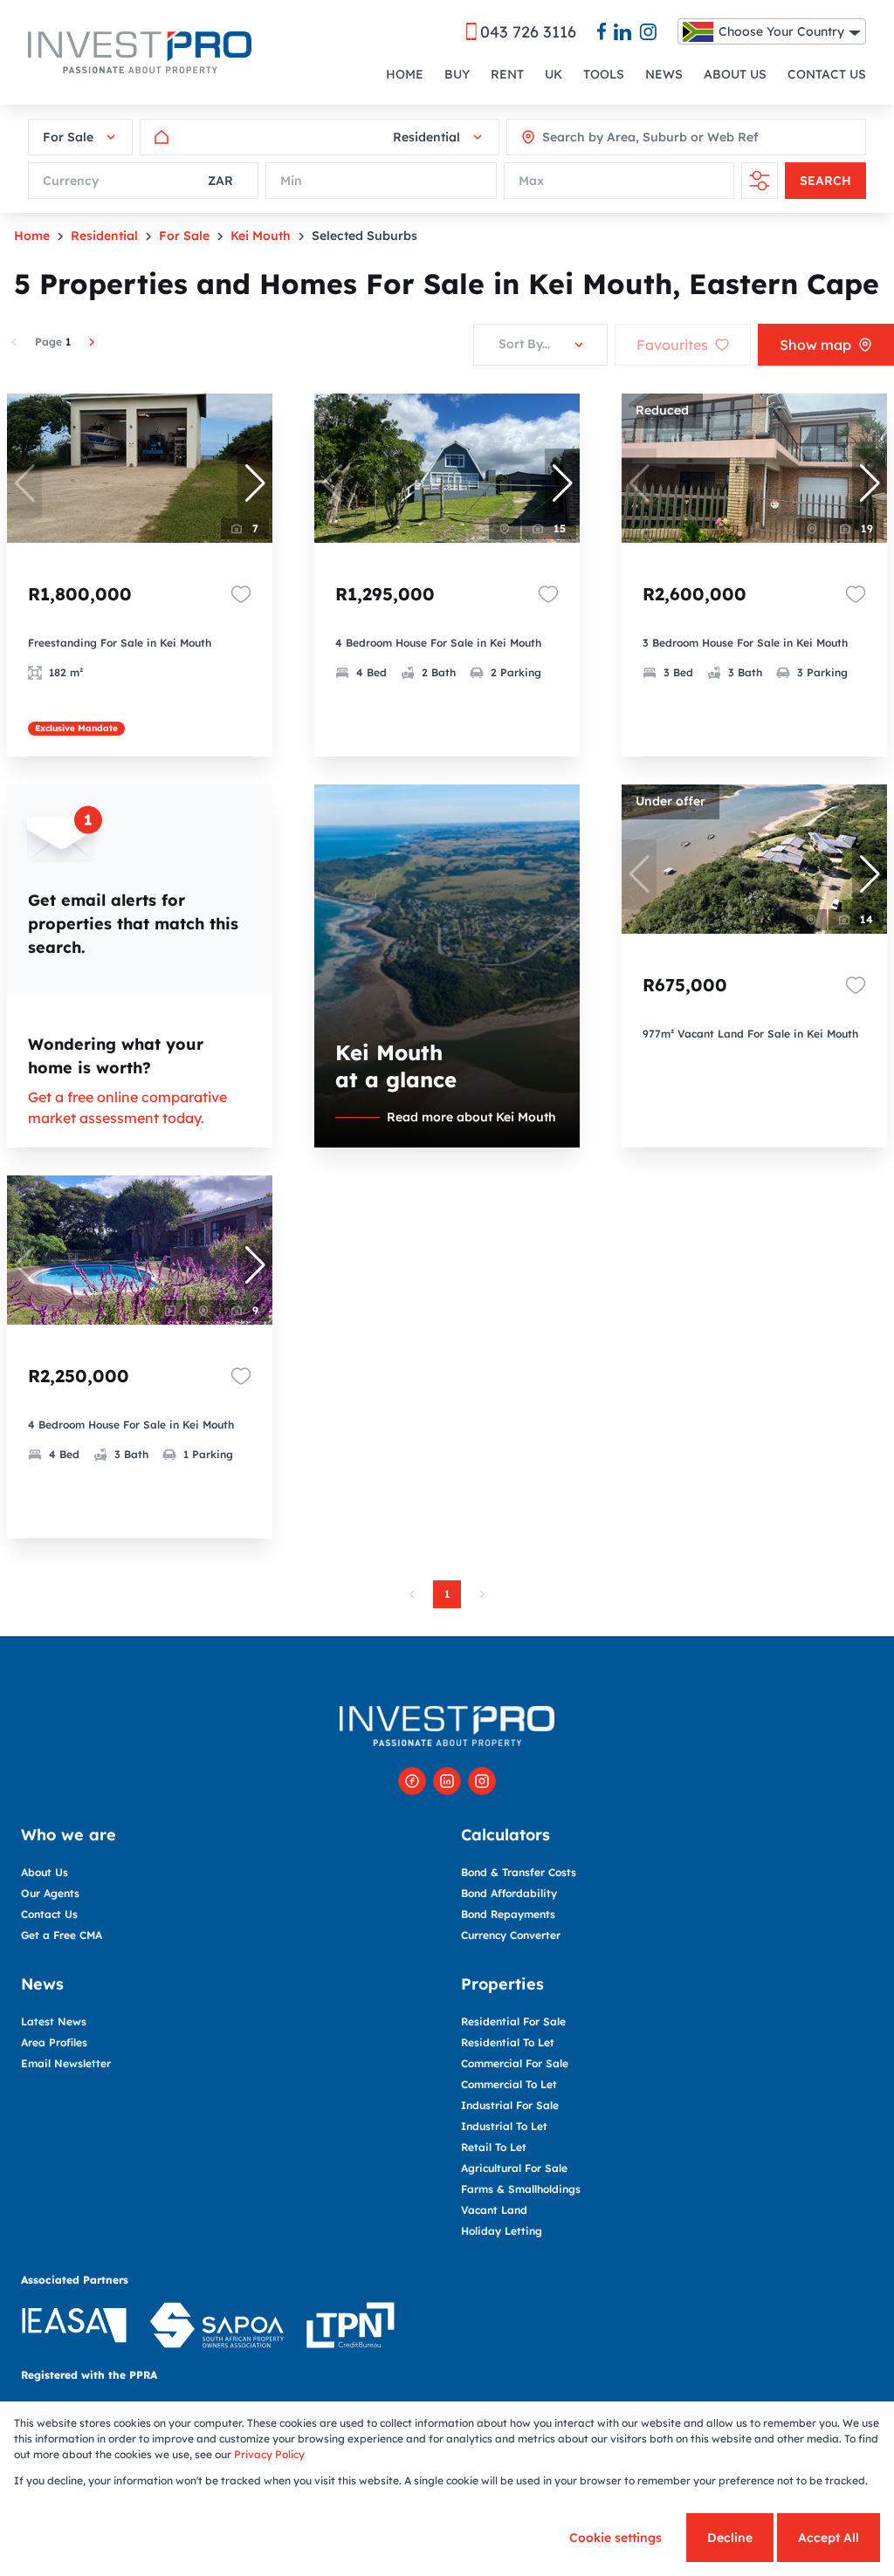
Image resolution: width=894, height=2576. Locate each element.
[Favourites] (241, 594)
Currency (71, 181)
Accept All (829, 2538)
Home (32, 236)
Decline (730, 2538)
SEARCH (825, 181)
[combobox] (620, 137)
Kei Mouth (261, 236)
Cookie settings (615, 2538)
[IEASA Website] (74, 2328)
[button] (255, 483)
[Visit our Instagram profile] (482, 1781)
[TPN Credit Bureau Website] (350, 2328)
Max (531, 181)
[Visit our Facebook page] (412, 1781)
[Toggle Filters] (760, 181)
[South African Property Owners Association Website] (217, 2328)
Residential (104, 236)
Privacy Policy (269, 2454)
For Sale (184, 236)
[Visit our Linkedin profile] (447, 1781)
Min (291, 181)
